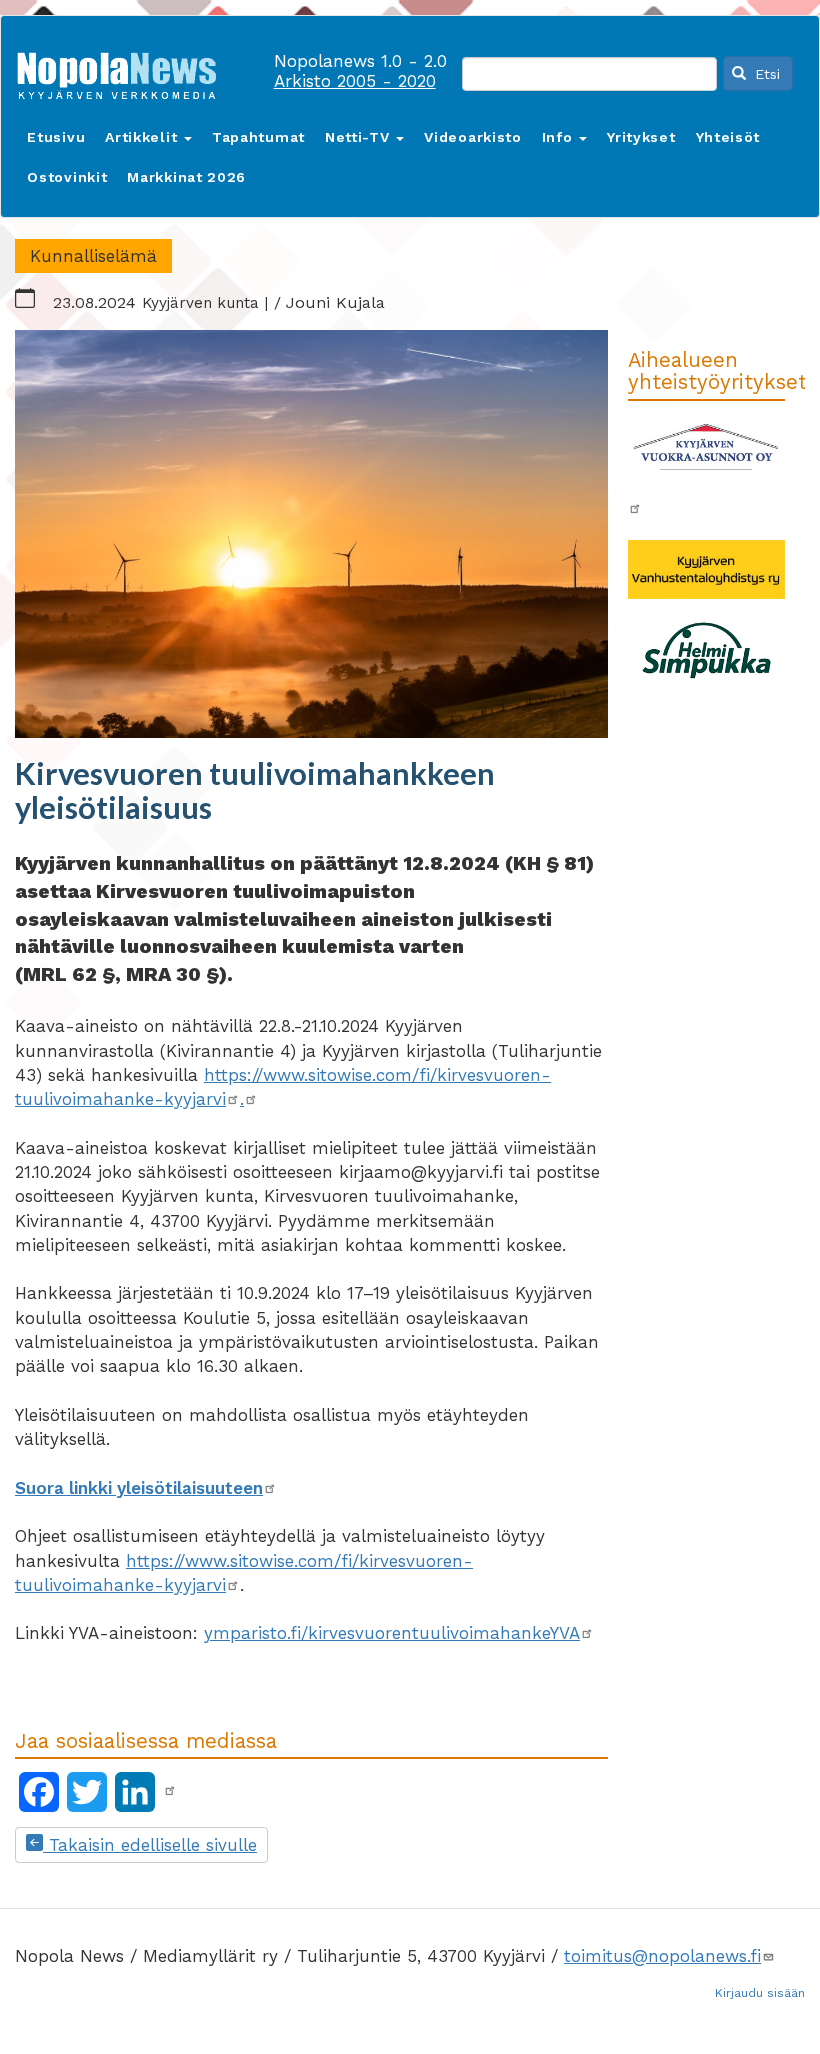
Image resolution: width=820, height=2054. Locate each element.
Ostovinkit (67, 177)
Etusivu (56, 137)
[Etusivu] (124, 71)
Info (560, 137)
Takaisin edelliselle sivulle (150, 1845)
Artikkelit (143, 137)
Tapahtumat (258, 137)
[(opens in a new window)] (170, 1791)
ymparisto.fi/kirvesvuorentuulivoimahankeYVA (392, 1633)
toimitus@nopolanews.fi (662, 1956)
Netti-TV (359, 137)
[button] (311, 534)
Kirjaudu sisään (760, 1993)
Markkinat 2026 (186, 177)
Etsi (765, 74)
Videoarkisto (472, 137)
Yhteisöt (728, 137)
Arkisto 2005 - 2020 (355, 81)
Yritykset (641, 137)
